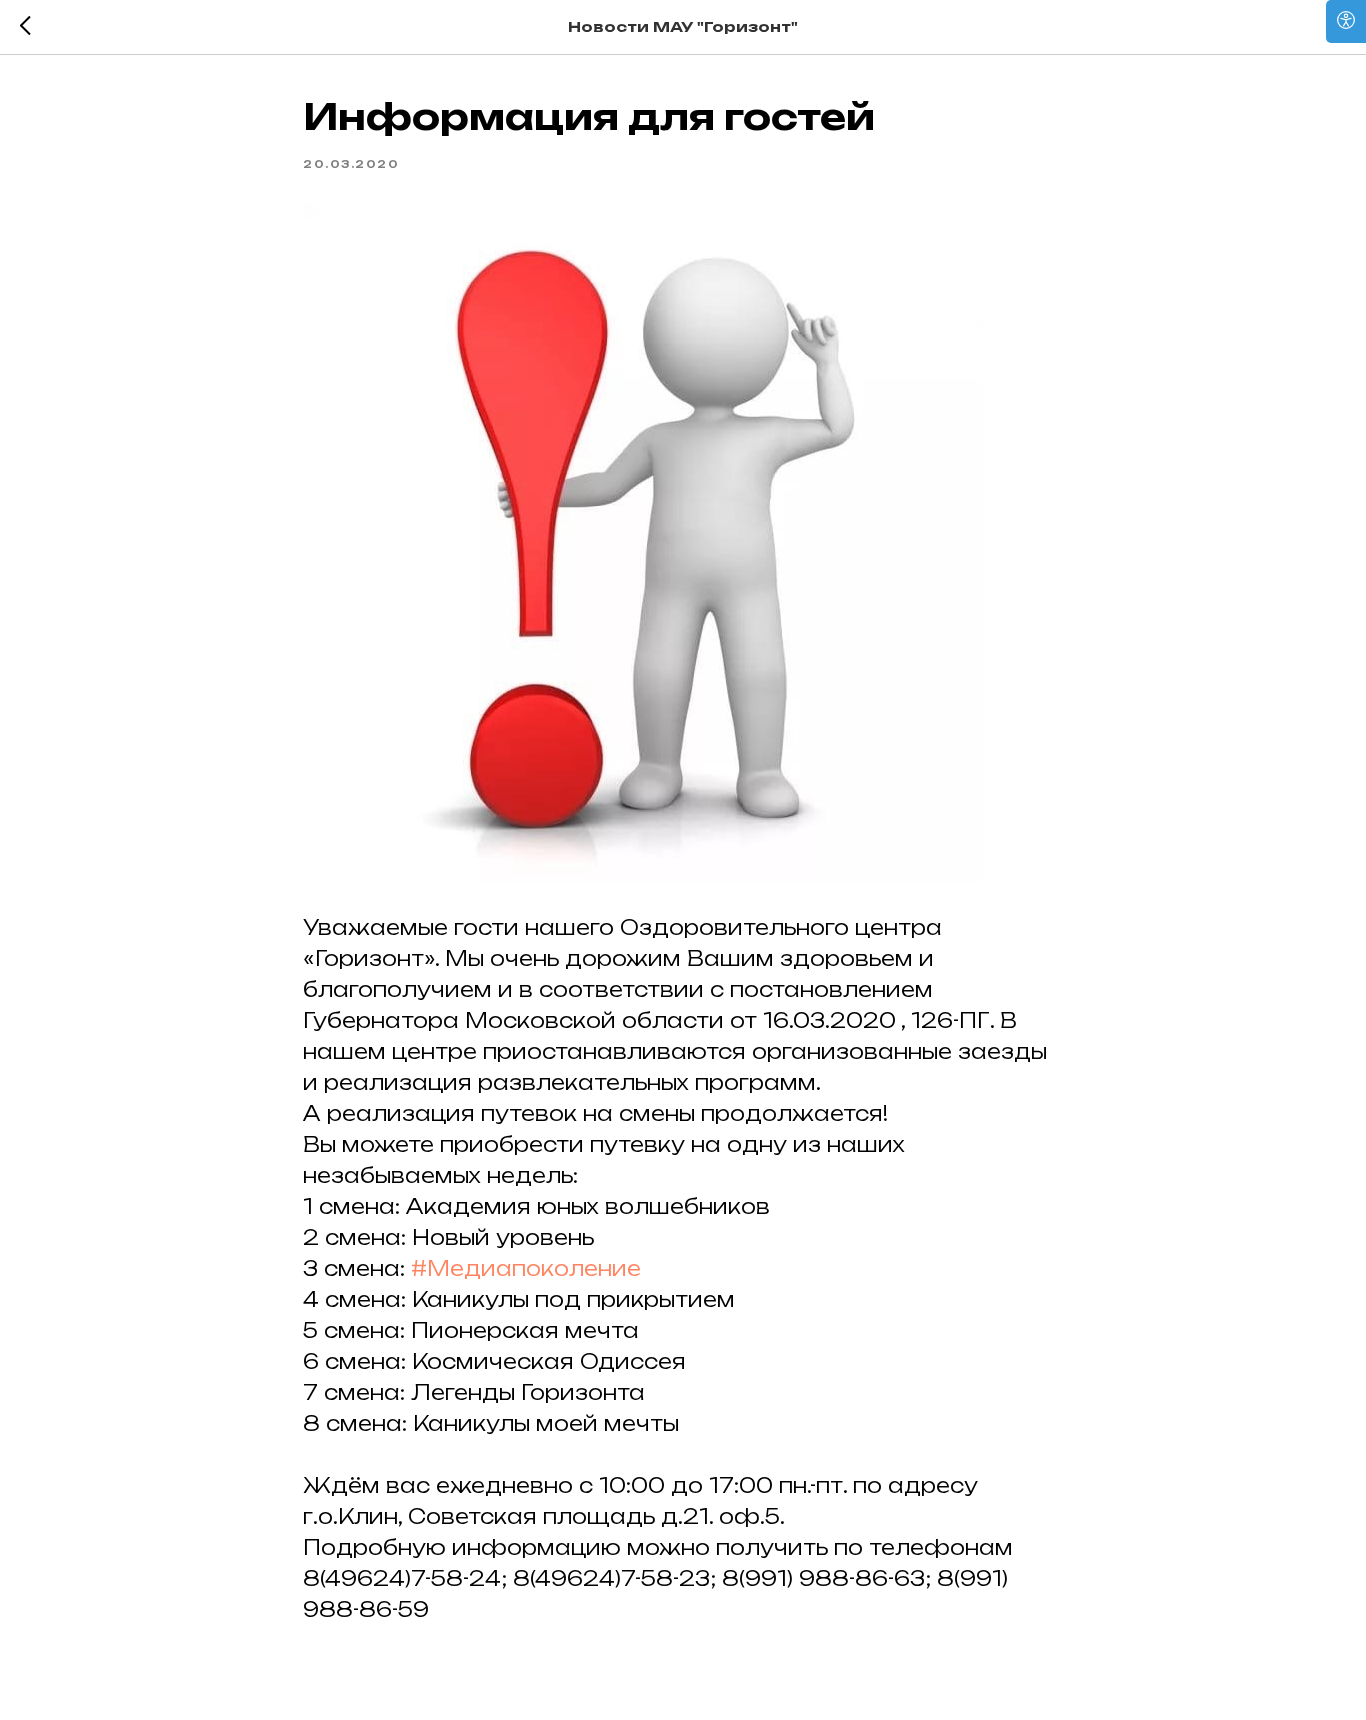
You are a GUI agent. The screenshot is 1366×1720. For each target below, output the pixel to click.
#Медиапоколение (526, 1268)
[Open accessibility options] (1346, 21)
